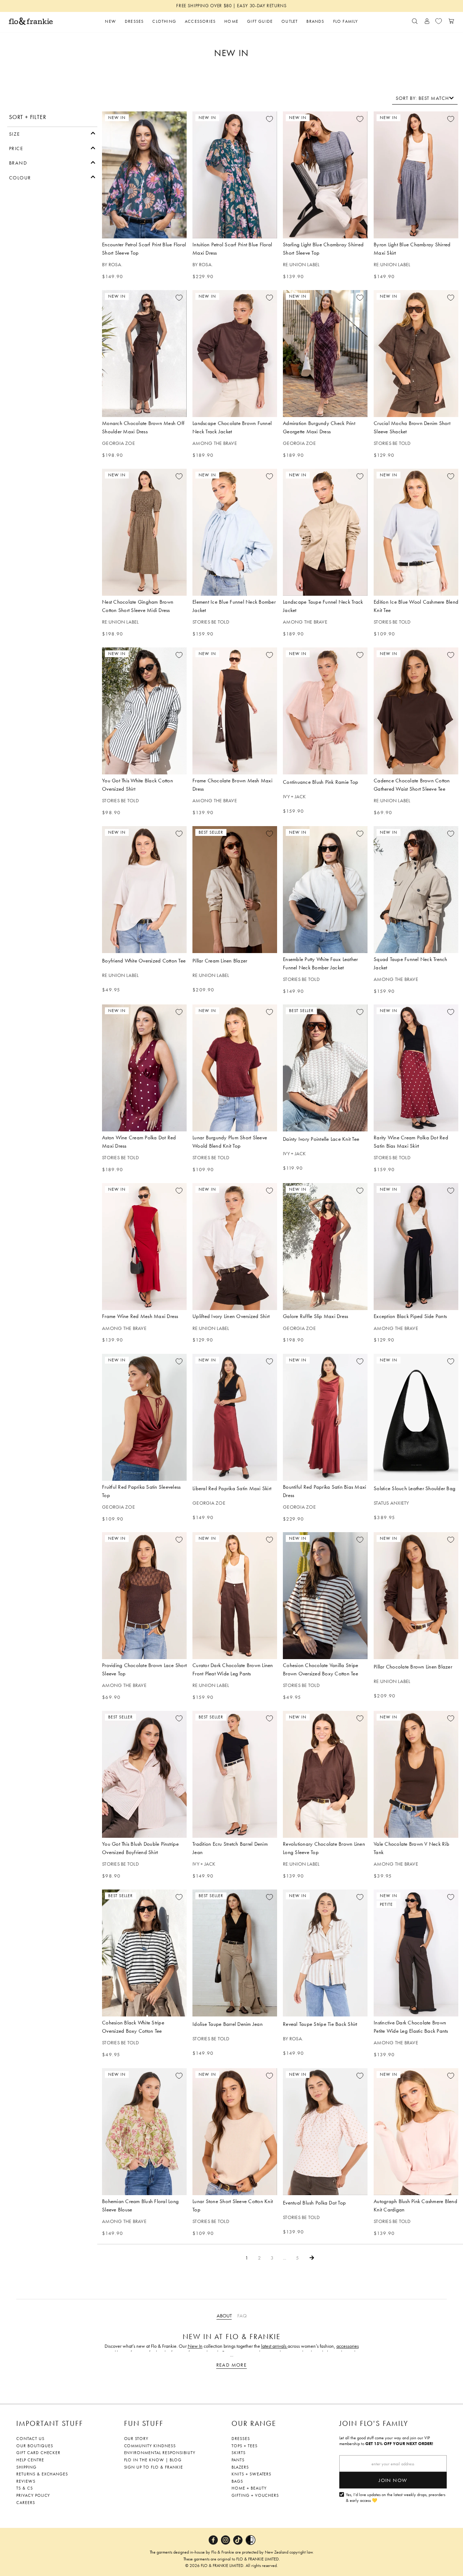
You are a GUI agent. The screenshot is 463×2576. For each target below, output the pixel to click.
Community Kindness (150, 2446)
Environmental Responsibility (160, 2453)
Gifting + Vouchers (255, 2495)
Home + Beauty (249, 2488)
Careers (26, 2503)
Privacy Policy (33, 2495)
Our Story (136, 2439)
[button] (52, 133)
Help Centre (30, 2460)
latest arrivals (274, 2346)
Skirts (239, 2453)
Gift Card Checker (38, 2453)
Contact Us (30, 2439)
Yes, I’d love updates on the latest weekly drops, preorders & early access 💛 (396, 2498)
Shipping (26, 2467)
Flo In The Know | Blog (153, 2460)
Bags (237, 2481)
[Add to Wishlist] (179, 119)
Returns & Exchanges (42, 2474)
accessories (348, 2346)
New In (195, 2346)
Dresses (241, 2439)
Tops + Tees (245, 2446)
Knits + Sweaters (251, 2474)
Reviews (26, 2481)
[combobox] (425, 98)
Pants (238, 2460)
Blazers (240, 2467)
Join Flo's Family (374, 2423)
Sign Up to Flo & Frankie (154, 2467)
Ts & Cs (25, 2488)
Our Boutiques (35, 2446)
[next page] (312, 2258)
